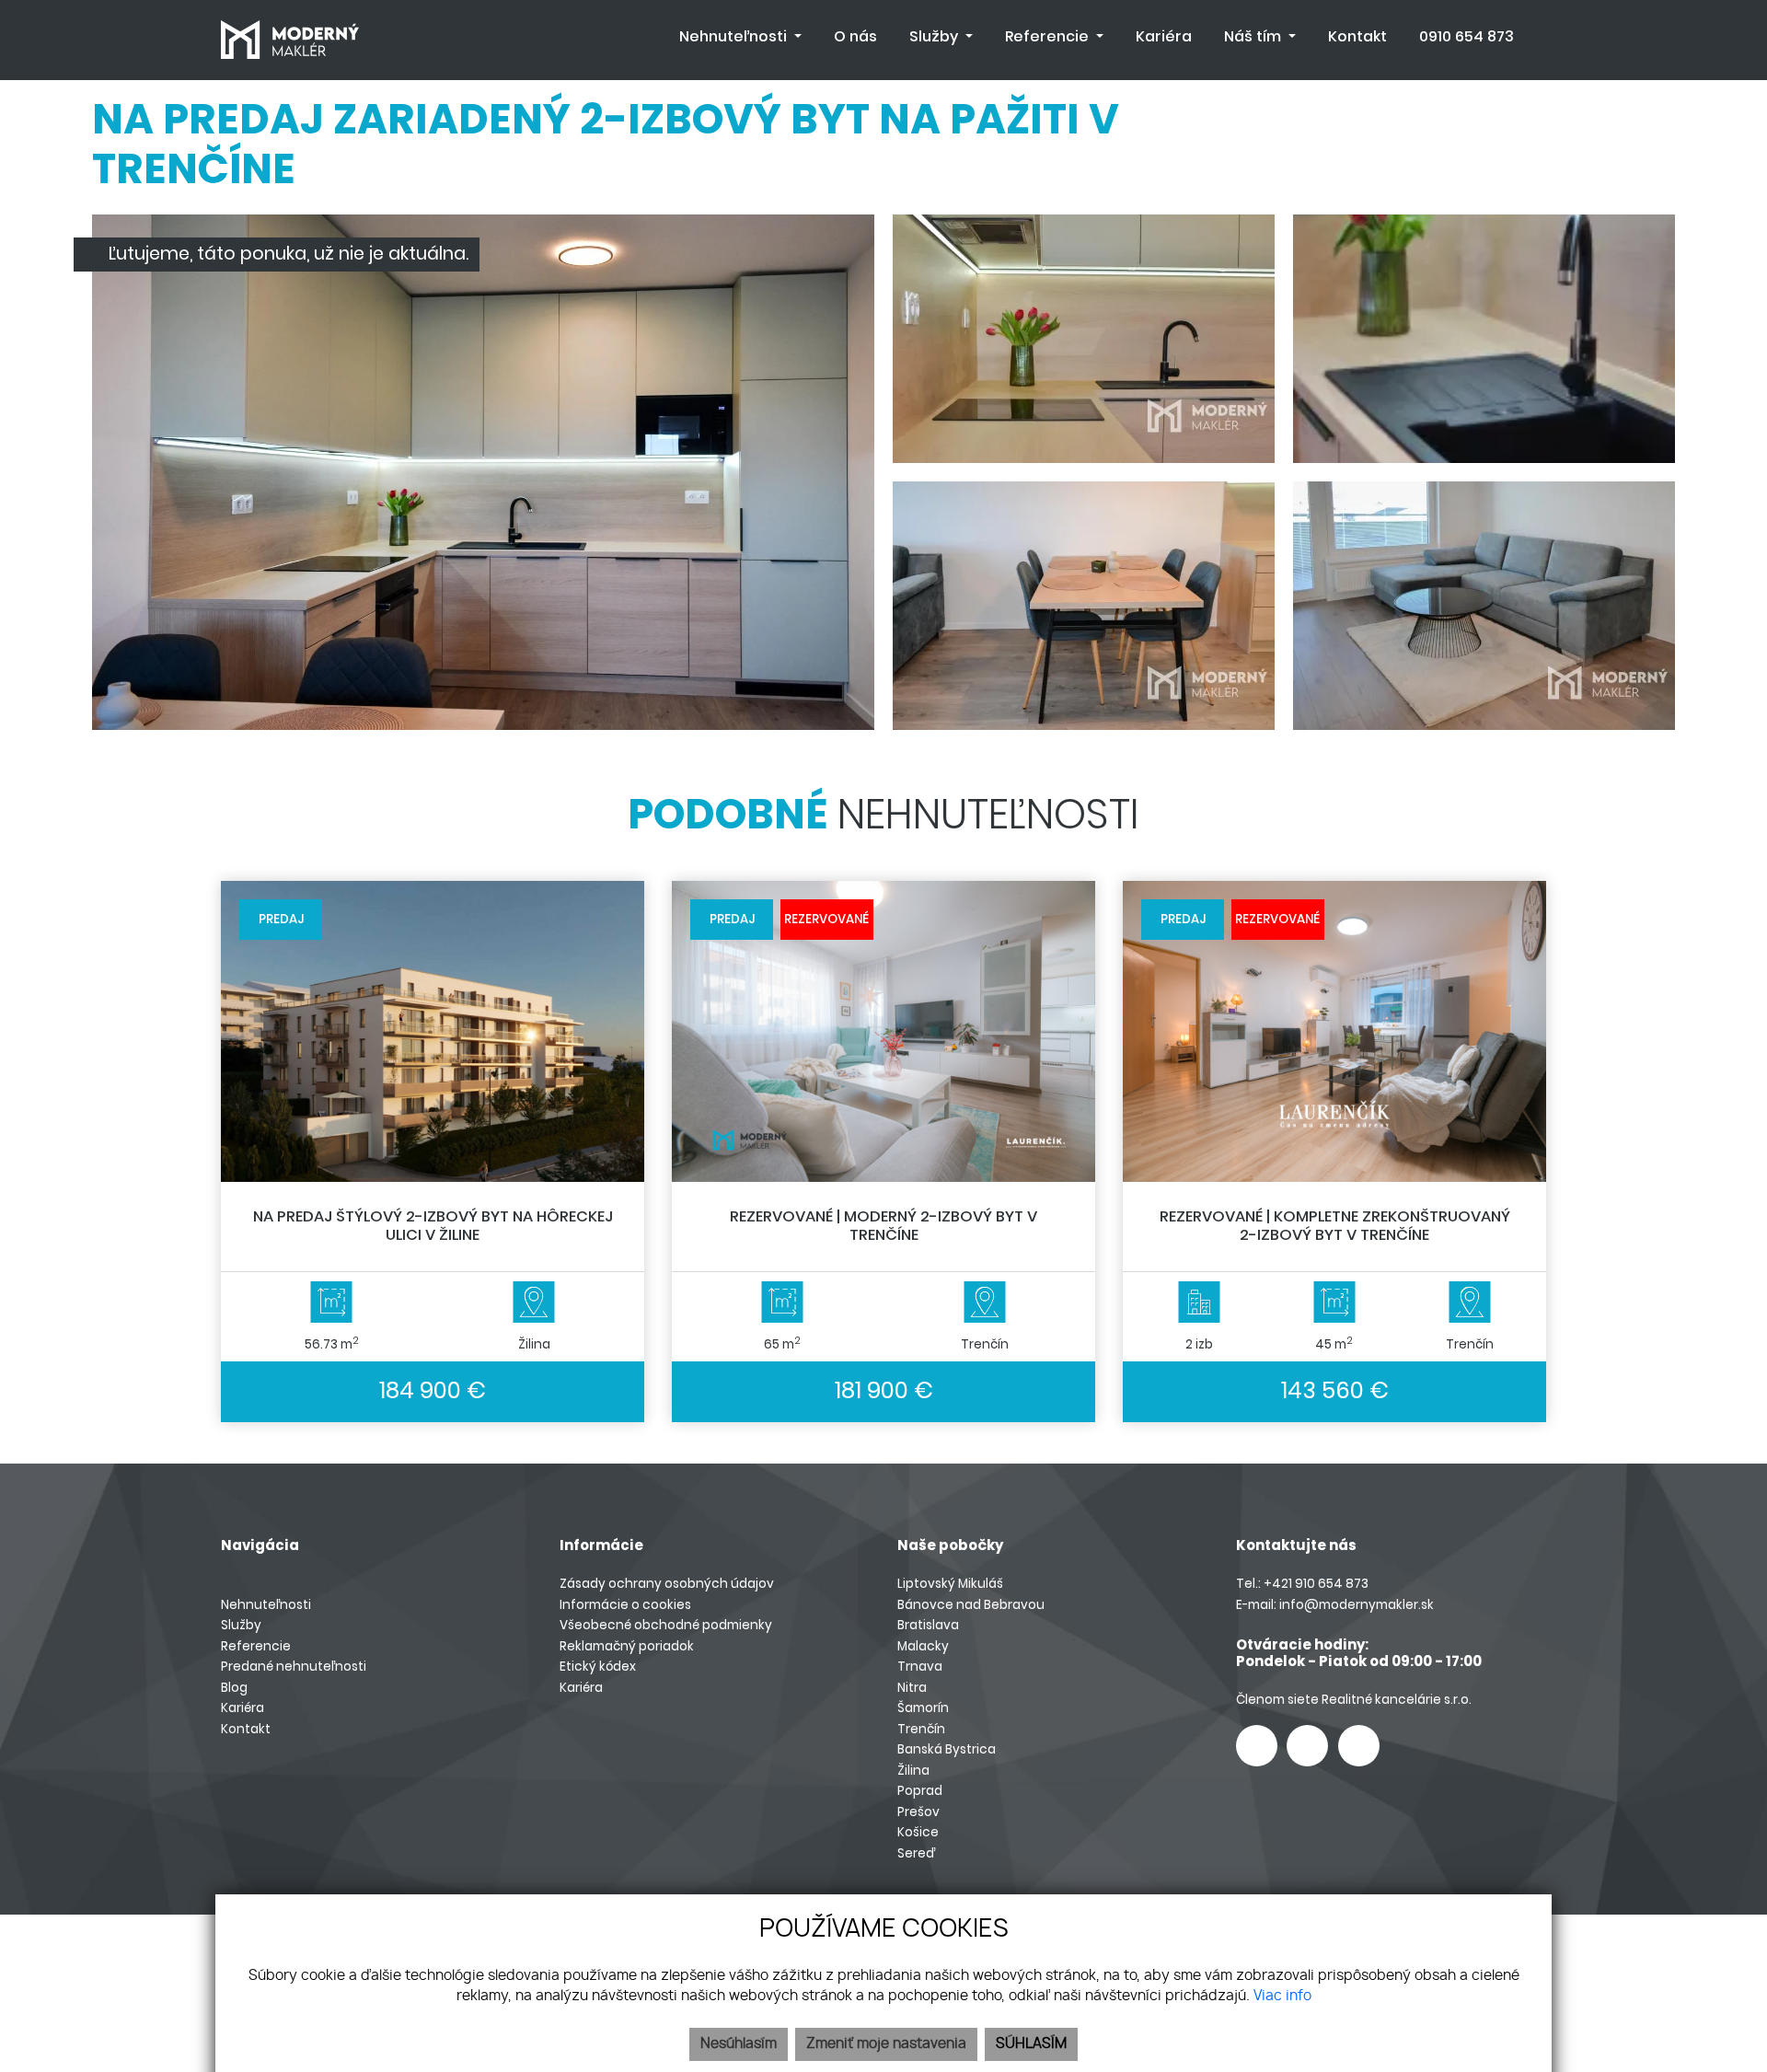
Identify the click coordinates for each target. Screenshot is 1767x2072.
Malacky (923, 1646)
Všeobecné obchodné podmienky (666, 1625)
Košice (918, 1832)
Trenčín (921, 1729)
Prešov (918, 1812)
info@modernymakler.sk (1357, 1605)
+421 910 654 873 (1316, 1584)
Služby (241, 1625)
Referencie (256, 1646)
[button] (740, 37)
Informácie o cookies (625, 1605)
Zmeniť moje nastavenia (886, 2044)
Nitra (912, 1688)
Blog (234, 1688)
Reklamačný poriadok (627, 1646)
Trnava (920, 1667)
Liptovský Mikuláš (950, 1584)
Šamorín (923, 1708)
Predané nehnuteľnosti (294, 1667)
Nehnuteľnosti (266, 1605)
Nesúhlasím (739, 2044)
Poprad (920, 1791)
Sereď (916, 1853)
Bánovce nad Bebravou (971, 1605)
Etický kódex (598, 1667)
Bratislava (928, 1625)
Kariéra (243, 1708)
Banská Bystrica (947, 1749)
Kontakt (246, 1729)
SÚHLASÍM (1031, 2044)
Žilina (913, 1771)
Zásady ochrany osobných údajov (667, 1584)
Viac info (1282, 1996)
